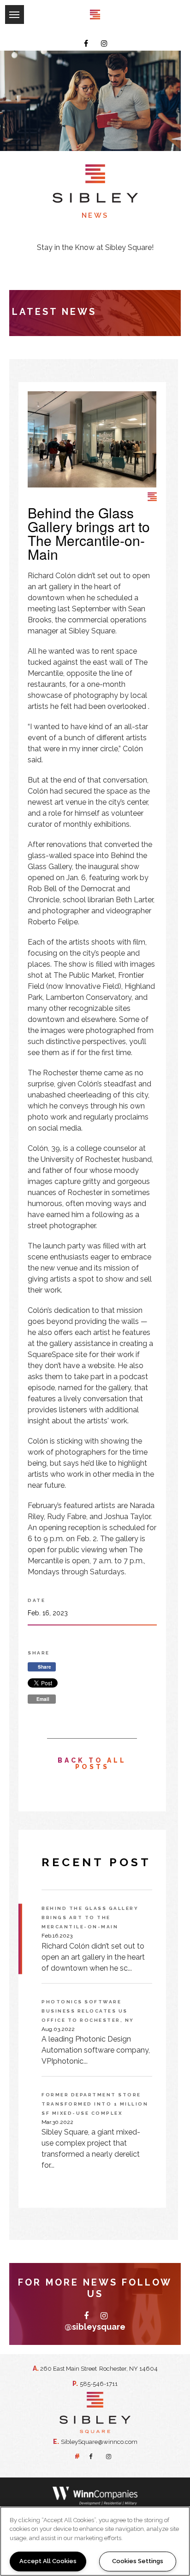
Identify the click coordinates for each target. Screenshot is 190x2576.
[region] (95, 2541)
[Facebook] (86, 44)
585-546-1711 (99, 2384)
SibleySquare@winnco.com (99, 2442)
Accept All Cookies (48, 2561)
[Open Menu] (5, 7)
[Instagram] (104, 44)
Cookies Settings (138, 2561)
